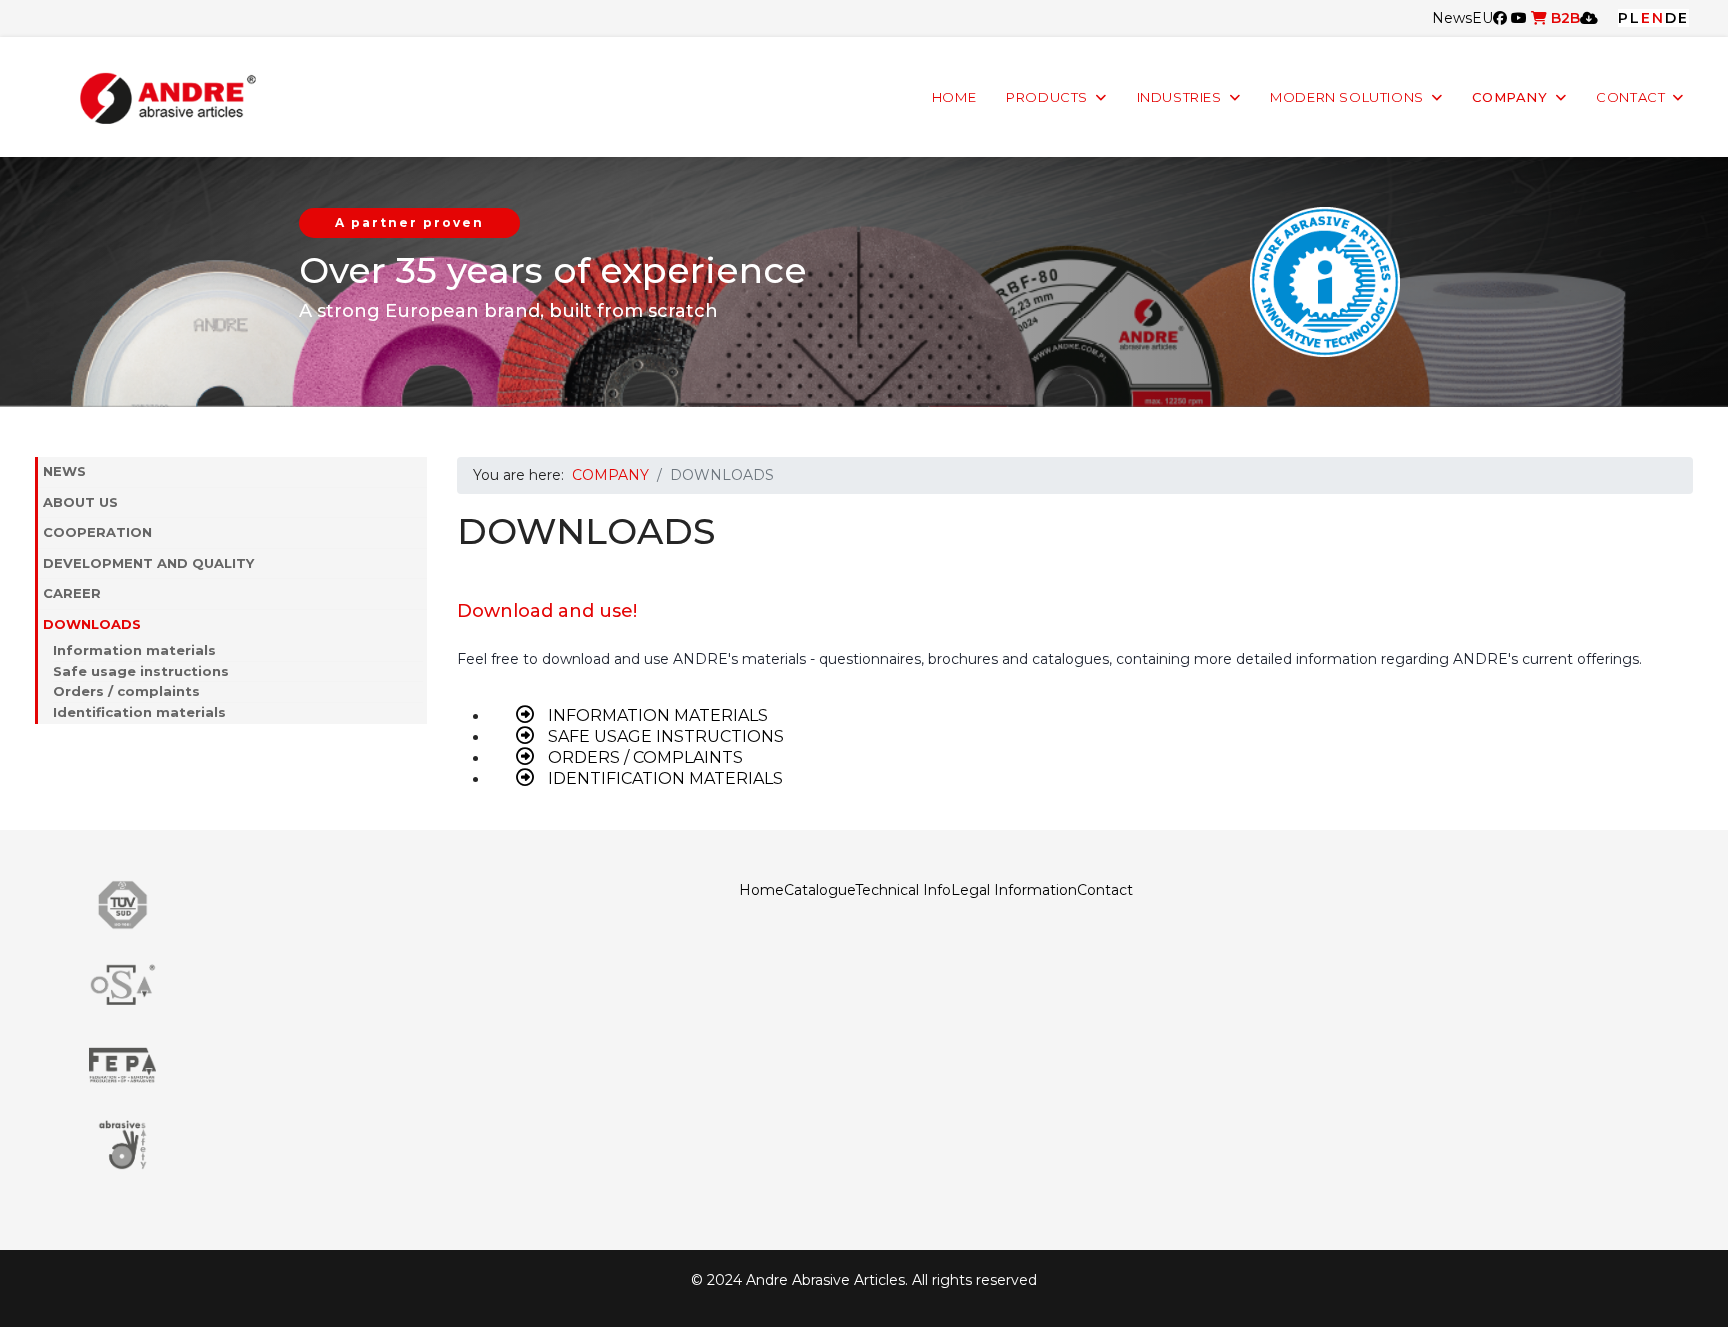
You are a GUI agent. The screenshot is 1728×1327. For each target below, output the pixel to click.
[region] (864, 282)
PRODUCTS (1047, 97)
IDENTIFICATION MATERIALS (663, 778)
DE (1677, 18)
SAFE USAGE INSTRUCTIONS (664, 736)
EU (1482, 18)
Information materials (134, 650)
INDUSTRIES (1179, 97)
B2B (1563, 18)
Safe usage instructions (141, 671)
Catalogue (819, 890)
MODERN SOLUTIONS (1347, 97)
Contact (1105, 890)
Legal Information (1014, 890)
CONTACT (1630, 97)
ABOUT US (80, 502)
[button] (417, 503)
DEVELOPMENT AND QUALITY (148, 563)
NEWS (64, 471)
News (1452, 18)
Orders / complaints (126, 691)
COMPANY (1509, 97)
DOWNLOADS (92, 624)
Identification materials (139, 712)
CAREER (72, 593)
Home (761, 890)
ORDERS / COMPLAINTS (643, 757)
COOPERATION (97, 532)
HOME (954, 97)
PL (1629, 18)
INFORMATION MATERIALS (656, 715)
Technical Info (903, 890)
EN (1653, 18)
